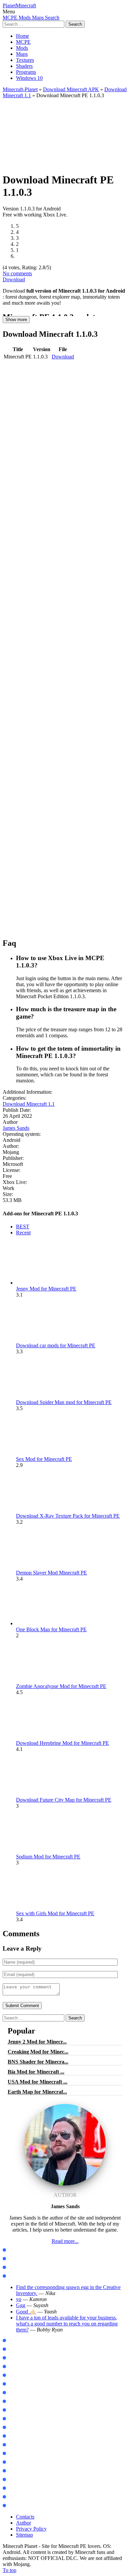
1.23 (11, 2375)
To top (9, 2570)
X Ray (13, 2471)
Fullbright (17, 2488)
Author (23, 2523)
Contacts (25, 2517)
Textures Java (20, 2267)
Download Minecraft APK (71, 89)
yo (19, 2299)
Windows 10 (29, 78)
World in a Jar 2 (23, 2428)
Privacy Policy (31, 2529)
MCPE (23, 42)
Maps (22, 54)
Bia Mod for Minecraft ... (36, 2072)
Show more (16, 320)
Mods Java (17, 2250)
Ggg (21, 2305)
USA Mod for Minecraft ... (37, 2082)
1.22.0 (13, 2367)
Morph (14, 2393)
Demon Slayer (21, 2401)
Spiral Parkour (22, 2462)
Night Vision (19, 2480)
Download (14, 279)
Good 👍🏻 (26, 2312)
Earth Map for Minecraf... (37, 2092)
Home (22, 36)
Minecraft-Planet (20, 89)
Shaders (24, 66)
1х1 (10, 2497)
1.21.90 (14, 2358)
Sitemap (24, 2535)
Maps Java (17, 2259)
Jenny (13, 2384)
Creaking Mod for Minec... (38, 2052)
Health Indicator (23, 2506)
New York (16, 2445)
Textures (25, 60)
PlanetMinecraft (19, 6)
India (12, 2454)
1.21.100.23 (18, 2341)
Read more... (65, 2241)
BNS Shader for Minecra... (38, 2062)
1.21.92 (14, 2349)
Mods (22, 48)
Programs (26, 72)
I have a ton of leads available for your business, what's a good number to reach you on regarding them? (67, 2324)
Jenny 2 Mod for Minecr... (37, 2042)
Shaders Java (20, 2276)
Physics (14, 2419)
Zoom (12, 2410)
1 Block (14, 2436)
